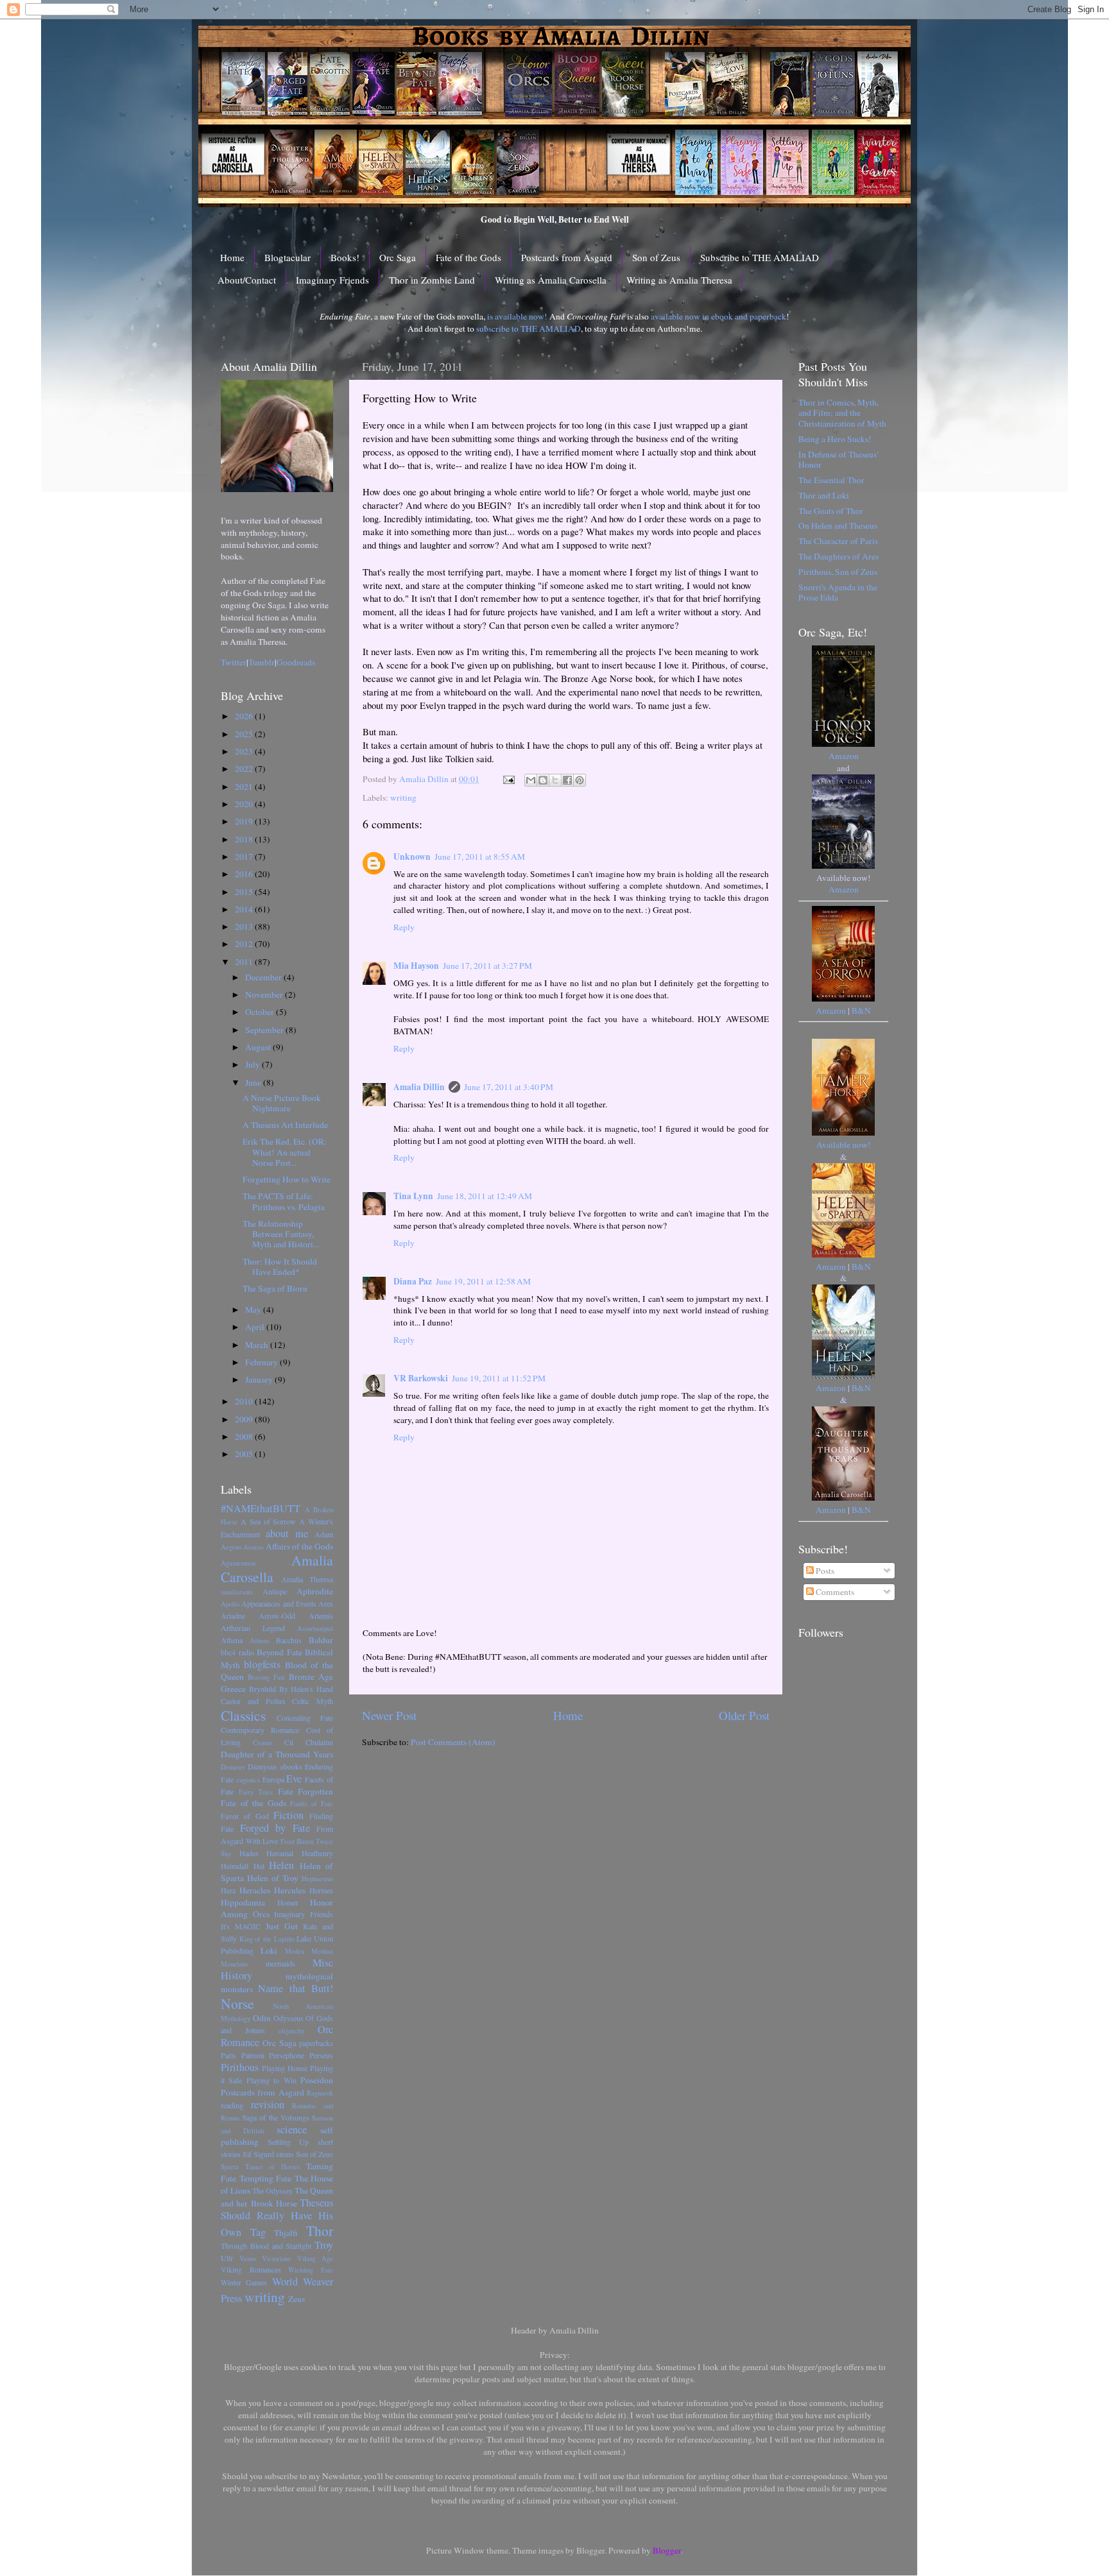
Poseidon (317, 2080)
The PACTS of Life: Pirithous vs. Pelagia (284, 1201)
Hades (249, 1853)
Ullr (227, 2258)
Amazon (844, 756)
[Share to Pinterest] (580, 780)
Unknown (412, 857)
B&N (861, 1011)
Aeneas (254, 1547)
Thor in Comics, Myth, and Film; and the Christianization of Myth (842, 413)
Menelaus (234, 1964)
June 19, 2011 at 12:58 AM (483, 1281)
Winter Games (244, 2282)
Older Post (744, 1715)
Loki (269, 1950)
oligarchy (291, 2031)
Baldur (321, 1640)
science (292, 2129)
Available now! (844, 1145)
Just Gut (282, 1926)
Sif (247, 2154)
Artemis (321, 1616)
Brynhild (262, 1689)
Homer (288, 1902)
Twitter (234, 662)
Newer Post (389, 1715)
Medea (295, 1951)
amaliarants (237, 1592)
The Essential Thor (831, 480)
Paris (228, 2055)
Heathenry (317, 1853)
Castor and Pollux (253, 1701)
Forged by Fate (275, 1828)
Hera (228, 1890)
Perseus (321, 2055)
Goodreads (296, 662)
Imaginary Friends (332, 280)
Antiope (275, 1591)
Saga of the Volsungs (276, 2117)
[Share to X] (555, 780)
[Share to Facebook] (567, 780)
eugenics (248, 1780)
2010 (245, 1401)
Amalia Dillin (419, 1087)
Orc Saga (398, 257)
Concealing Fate (305, 1718)
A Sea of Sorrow (269, 1521)
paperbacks (316, 2043)
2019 (245, 821)
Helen (281, 1865)
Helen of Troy (273, 1878)
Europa (273, 1779)
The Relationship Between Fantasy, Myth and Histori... (281, 1234)
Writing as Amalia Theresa (679, 280)
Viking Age (315, 2258)
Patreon (253, 2055)
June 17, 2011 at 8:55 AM (480, 857)
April (256, 1327)
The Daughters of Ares (838, 556)
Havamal (280, 1853)
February (262, 1362)
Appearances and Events (279, 1603)
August (259, 1047)
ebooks (291, 1766)
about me (287, 1533)
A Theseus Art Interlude (285, 1125)
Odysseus (288, 2018)
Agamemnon (238, 1563)
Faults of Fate (312, 1804)
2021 (245, 787)
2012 (245, 944)
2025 (245, 734)
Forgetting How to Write (287, 1179)
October (261, 1012)
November (265, 994)
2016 (245, 874)
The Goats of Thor (831, 511)
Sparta (230, 2167)
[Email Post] (508, 779)
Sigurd (264, 2154)
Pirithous (240, 2067)
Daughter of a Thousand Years (277, 1754)
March (258, 1345)
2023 (245, 751)
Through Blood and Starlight (266, 2246)
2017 (245, 857)
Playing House (285, 2068)
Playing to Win (271, 2080)
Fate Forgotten (306, 1791)
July (254, 1064)
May (254, 1309)
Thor (320, 2231)
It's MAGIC (241, 1926)
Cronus (262, 1743)
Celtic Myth (313, 1701)
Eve (294, 1778)
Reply (404, 927)
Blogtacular (288, 257)
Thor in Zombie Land (432, 280)
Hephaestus (317, 1879)
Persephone (287, 2055)
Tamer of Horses (273, 2167)
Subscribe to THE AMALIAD (760, 257)
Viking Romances (251, 2269)
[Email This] (531, 780)
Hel (259, 1866)
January (260, 1379)
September (265, 1030)
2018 (245, 839)
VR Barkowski (421, 1378)
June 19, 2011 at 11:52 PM (499, 1378)
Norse (237, 2003)
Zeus (297, 2299)
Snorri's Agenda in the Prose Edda (838, 592)
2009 (245, 1419)
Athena (232, 1640)
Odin (262, 2018)
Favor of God (245, 1816)
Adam (324, 1534)
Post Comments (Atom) (453, 1742)
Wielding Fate (311, 2270)
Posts (824, 1571)
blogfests (262, 1664)
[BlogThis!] (543, 780)
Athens (259, 1641)
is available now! (517, 316)
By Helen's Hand (306, 1689)
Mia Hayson (416, 966)
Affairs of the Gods (299, 1546)
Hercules (290, 1890)
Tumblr (262, 662)
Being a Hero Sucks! (835, 439)
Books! (345, 257)
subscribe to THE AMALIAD (529, 328)
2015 (245, 892)
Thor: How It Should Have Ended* (280, 1267)
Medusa (322, 1951)
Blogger (667, 2550)
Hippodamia (243, 1902)
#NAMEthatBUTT (261, 1508)
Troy (324, 2245)
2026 (245, 716)
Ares (326, 1603)
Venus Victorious (265, 2258)
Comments (834, 1592)
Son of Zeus (656, 257)
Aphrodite (315, 1591)
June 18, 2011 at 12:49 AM (485, 1196)
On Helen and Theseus (838, 525)
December (264, 977)
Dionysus (262, 1766)
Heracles (255, 1890)
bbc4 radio (237, 1652)
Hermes (321, 1890)
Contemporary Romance (260, 1730)
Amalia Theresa (307, 1579)
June (254, 1082)
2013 (245, 926)
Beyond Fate (279, 1652)
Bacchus (289, 1640)
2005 (245, 1454)
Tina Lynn (413, 1196)
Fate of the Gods (469, 257)
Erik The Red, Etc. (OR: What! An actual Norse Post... (285, 1152)
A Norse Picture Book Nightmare (282, 1103)
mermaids (280, 1963)
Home (232, 257)
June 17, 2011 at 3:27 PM (487, 966)
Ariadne (233, 1616)
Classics (243, 1715)
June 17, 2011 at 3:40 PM (509, 1087)
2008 (245, 1437)
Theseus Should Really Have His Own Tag (277, 2217)
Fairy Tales (256, 1792)
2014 (245, 909)
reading (232, 2105)
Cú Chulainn (309, 1742)
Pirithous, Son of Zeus (838, 572)
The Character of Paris (838, 541)
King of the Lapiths (267, 1939)
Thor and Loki (824, 495)
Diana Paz (413, 1281)
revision (268, 2104)
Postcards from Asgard (567, 257)
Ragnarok (320, 2093)
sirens (285, 2154)
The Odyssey (272, 2190)
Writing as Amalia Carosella (551, 280)
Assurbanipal (315, 1628)
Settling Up (288, 2142)
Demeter (233, 1767)
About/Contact (247, 280)
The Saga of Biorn (275, 1288)
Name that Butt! (296, 1988)
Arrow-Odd (277, 1616)
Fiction (288, 1815)
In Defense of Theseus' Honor (838, 459)
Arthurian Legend (253, 1628)
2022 (245, 769)
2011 (245, 962)
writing (403, 798)
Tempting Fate (266, 2178)
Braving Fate (267, 1677)
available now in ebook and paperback (718, 316)
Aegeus (231, 1547)
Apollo (230, 1604)
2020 (245, 804)
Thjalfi (286, 2233)
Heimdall (235, 1866)
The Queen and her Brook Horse (277, 2197)
